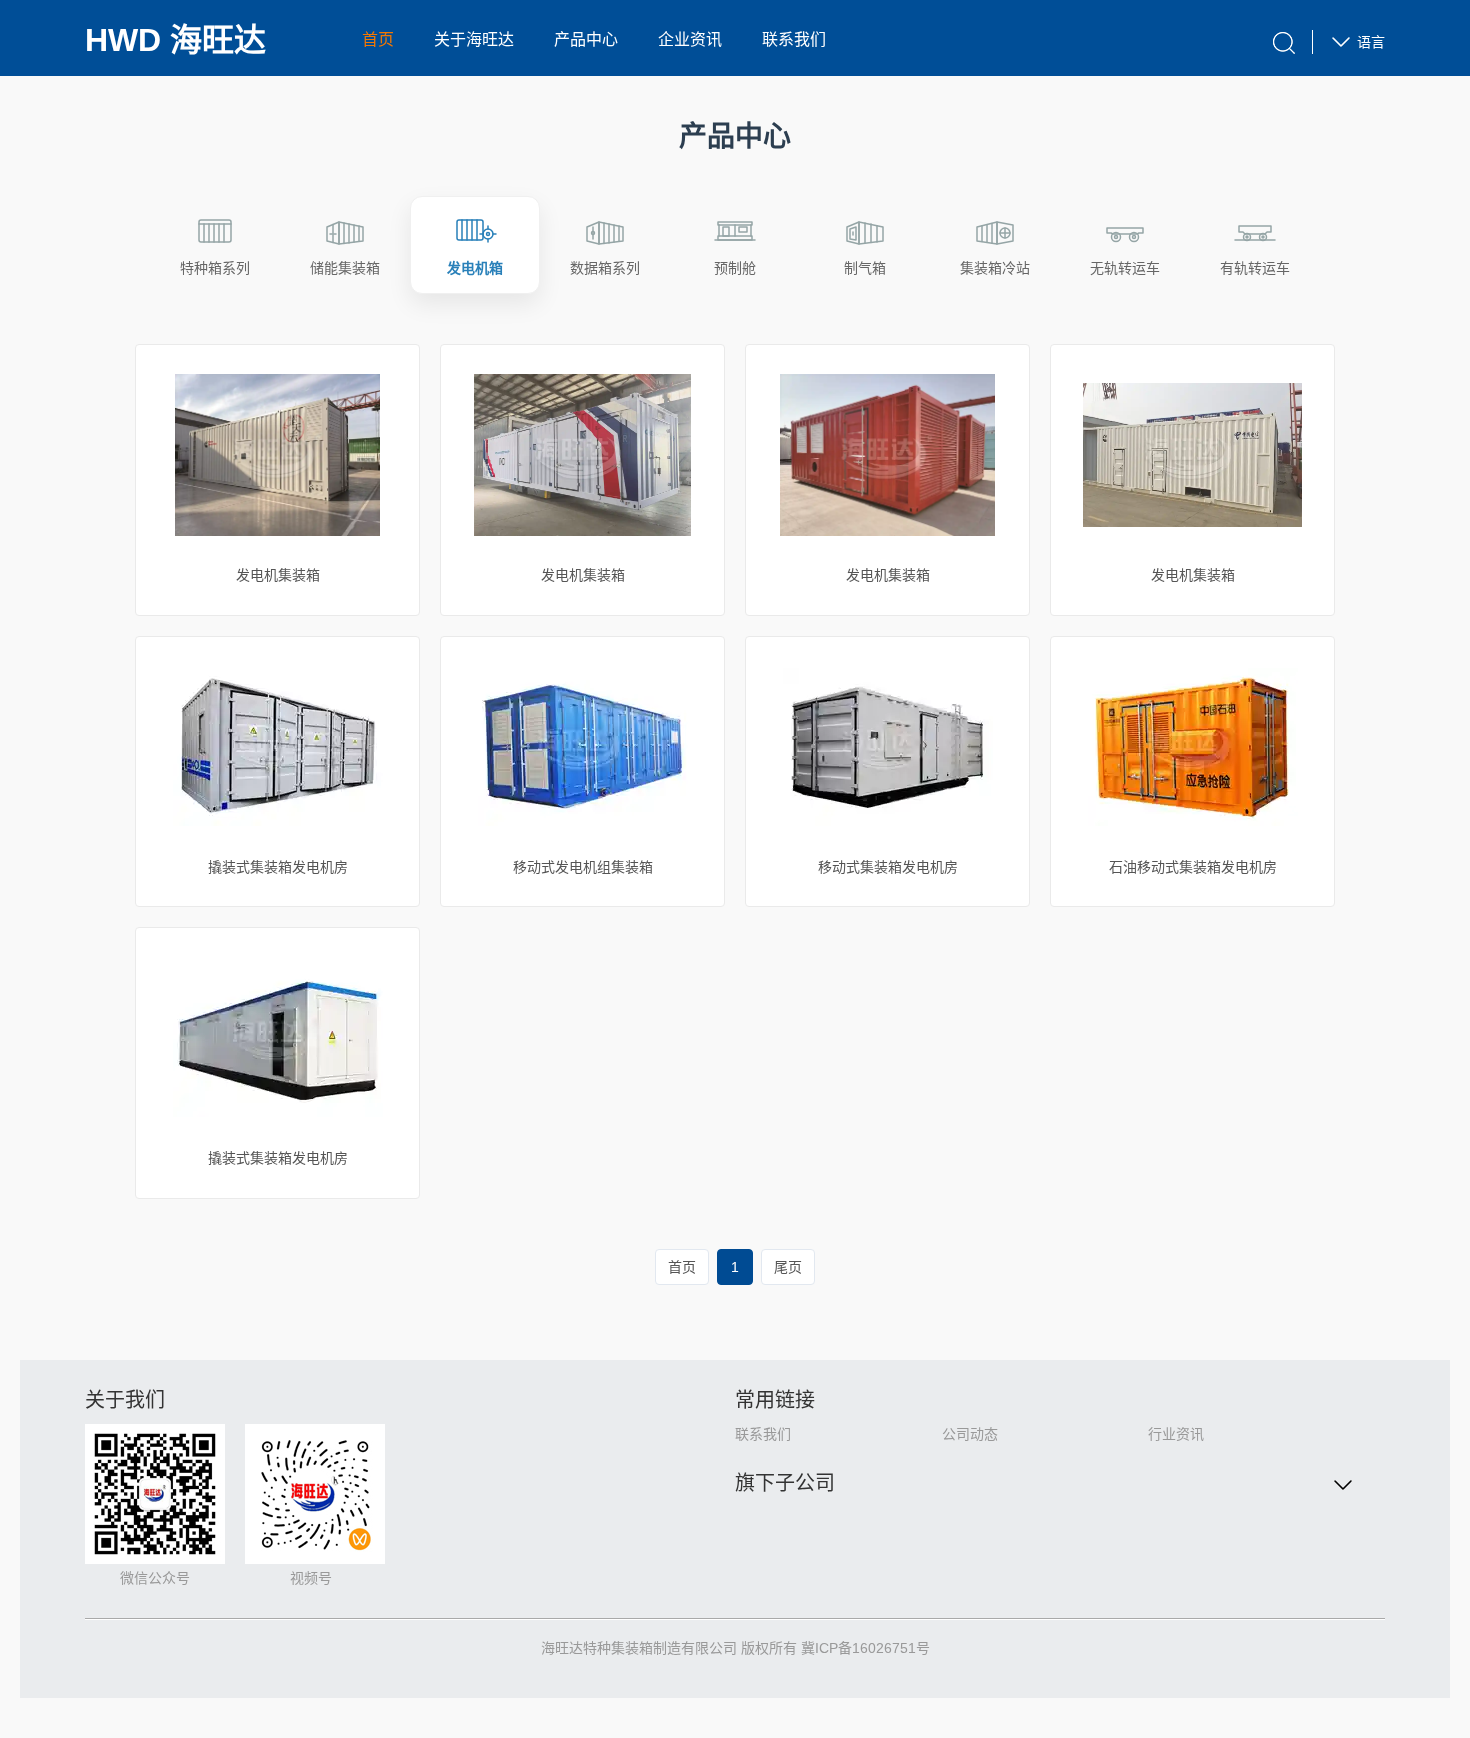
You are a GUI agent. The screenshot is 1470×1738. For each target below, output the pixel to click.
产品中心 (586, 39)
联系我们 (794, 39)
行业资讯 (1176, 1434)
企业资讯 (690, 39)
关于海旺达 (474, 39)
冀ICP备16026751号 (865, 1648)
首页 (378, 39)
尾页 (788, 1267)
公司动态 (970, 1434)
